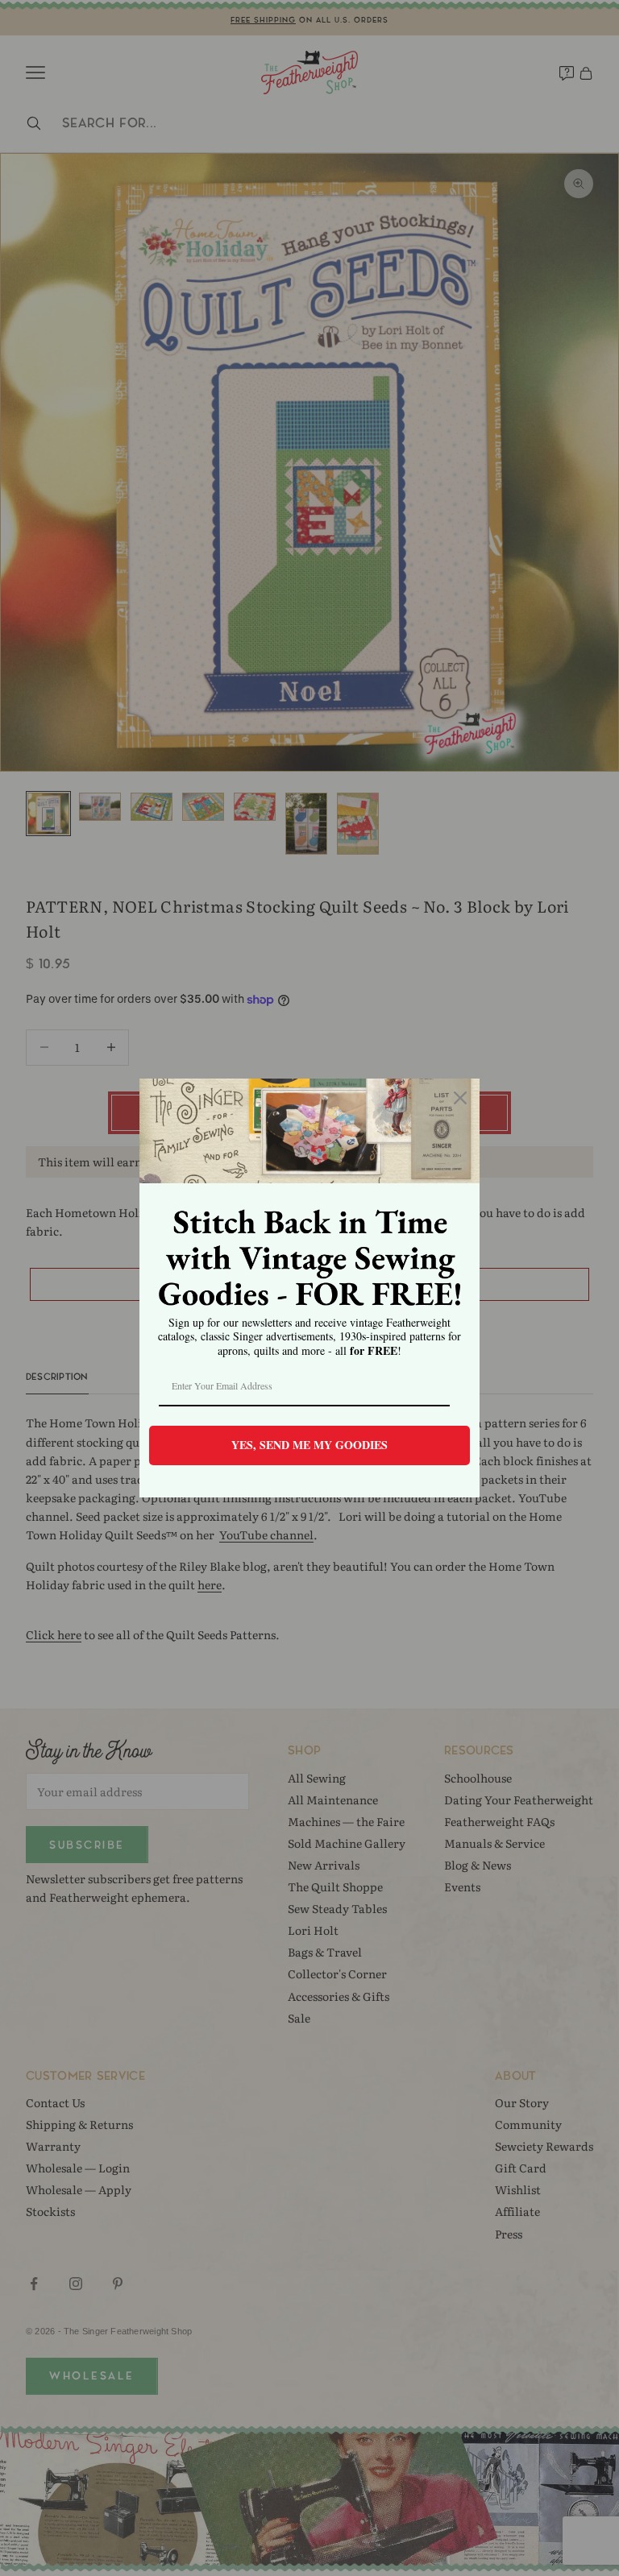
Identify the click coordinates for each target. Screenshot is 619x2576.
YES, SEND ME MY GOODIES (309, 1445)
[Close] (460, 1098)
